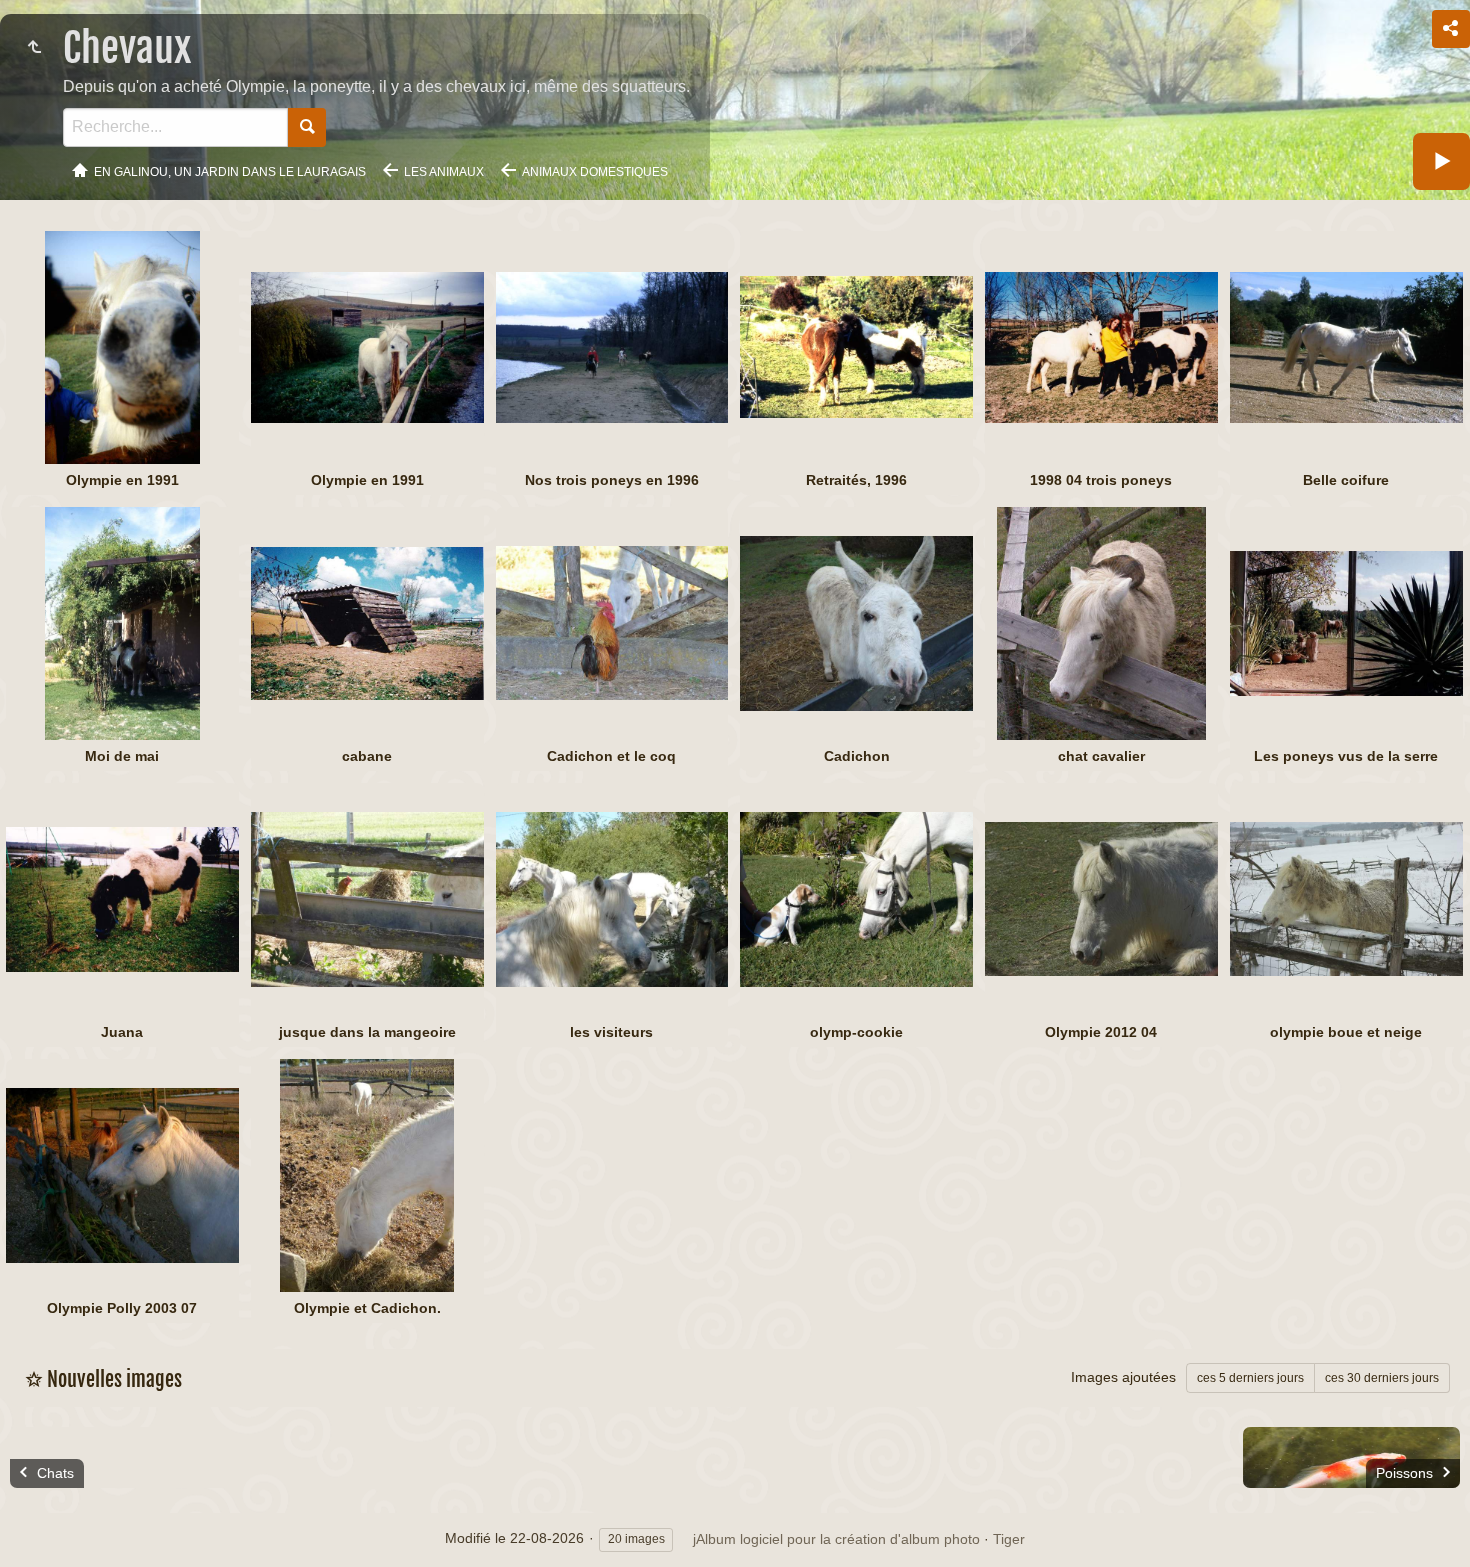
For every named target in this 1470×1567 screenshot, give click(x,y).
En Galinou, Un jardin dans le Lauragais (230, 172)
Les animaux (444, 172)
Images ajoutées (1123, 1377)
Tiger (1009, 1539)
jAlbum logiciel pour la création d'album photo (836, 1539)
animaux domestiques (595, 172)
